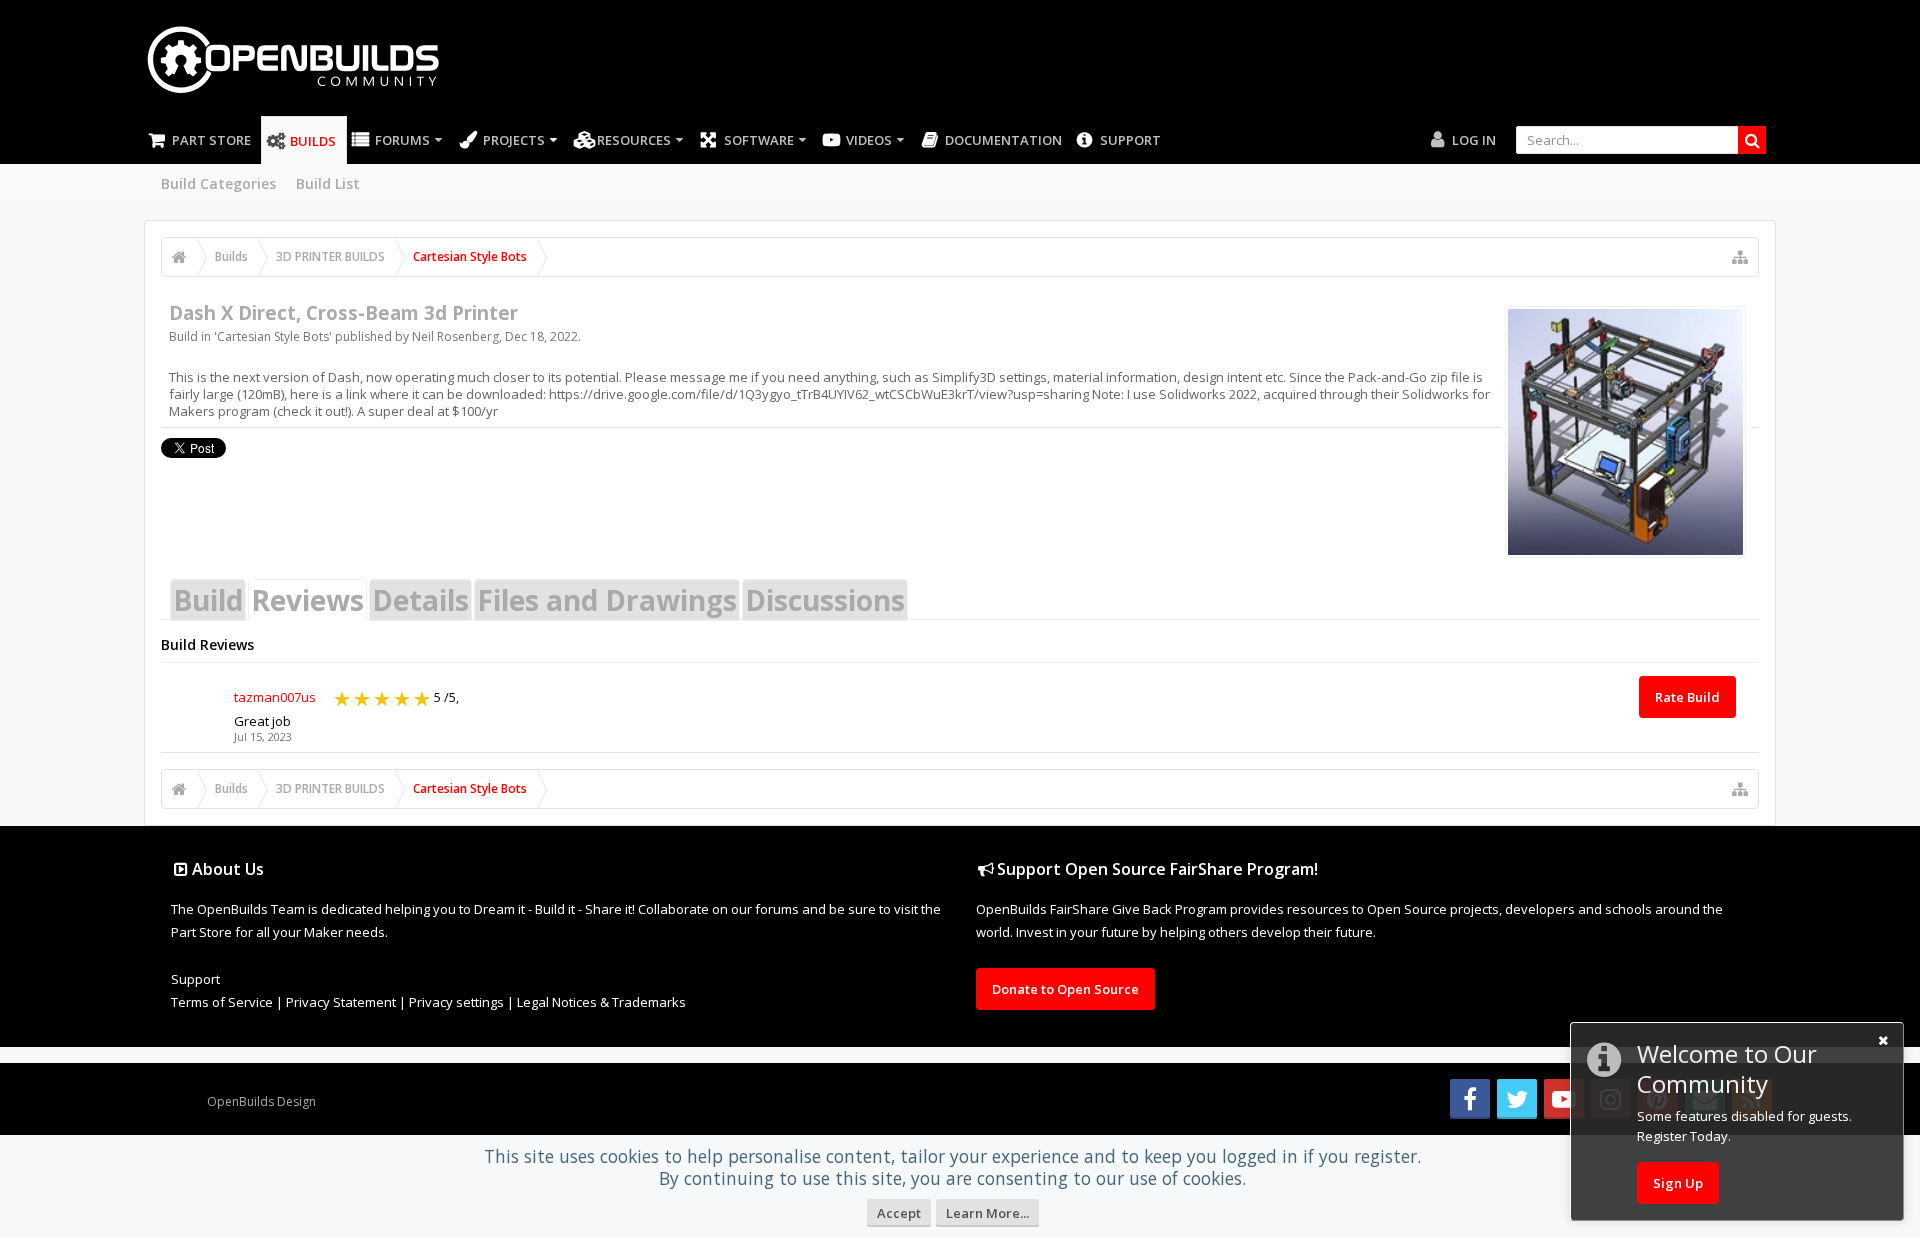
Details (420, 600)
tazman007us (275, 697)
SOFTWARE (759, 140)
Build (208, 600)
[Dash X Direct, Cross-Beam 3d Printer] (1625, 432)
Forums (402, 140)
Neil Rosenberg (455, 336)
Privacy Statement (341, 1002)
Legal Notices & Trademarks (601, 1002)
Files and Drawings (607, 600)
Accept (899, 1213)
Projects (514, 140)
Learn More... (987, 1213)
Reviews (307, 600)
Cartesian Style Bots (273, 336)
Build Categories (218, 183)
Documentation (1003, 140)
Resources (634, 140)
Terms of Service (222, 1002)
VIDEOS (869, 140)
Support (1130, 140)
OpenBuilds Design (261, 1101)
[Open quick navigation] (1740, 257)
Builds (313, 141)
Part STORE (211, 140)
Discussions (825, 600)
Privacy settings (456, 1002)
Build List (328, 183)
